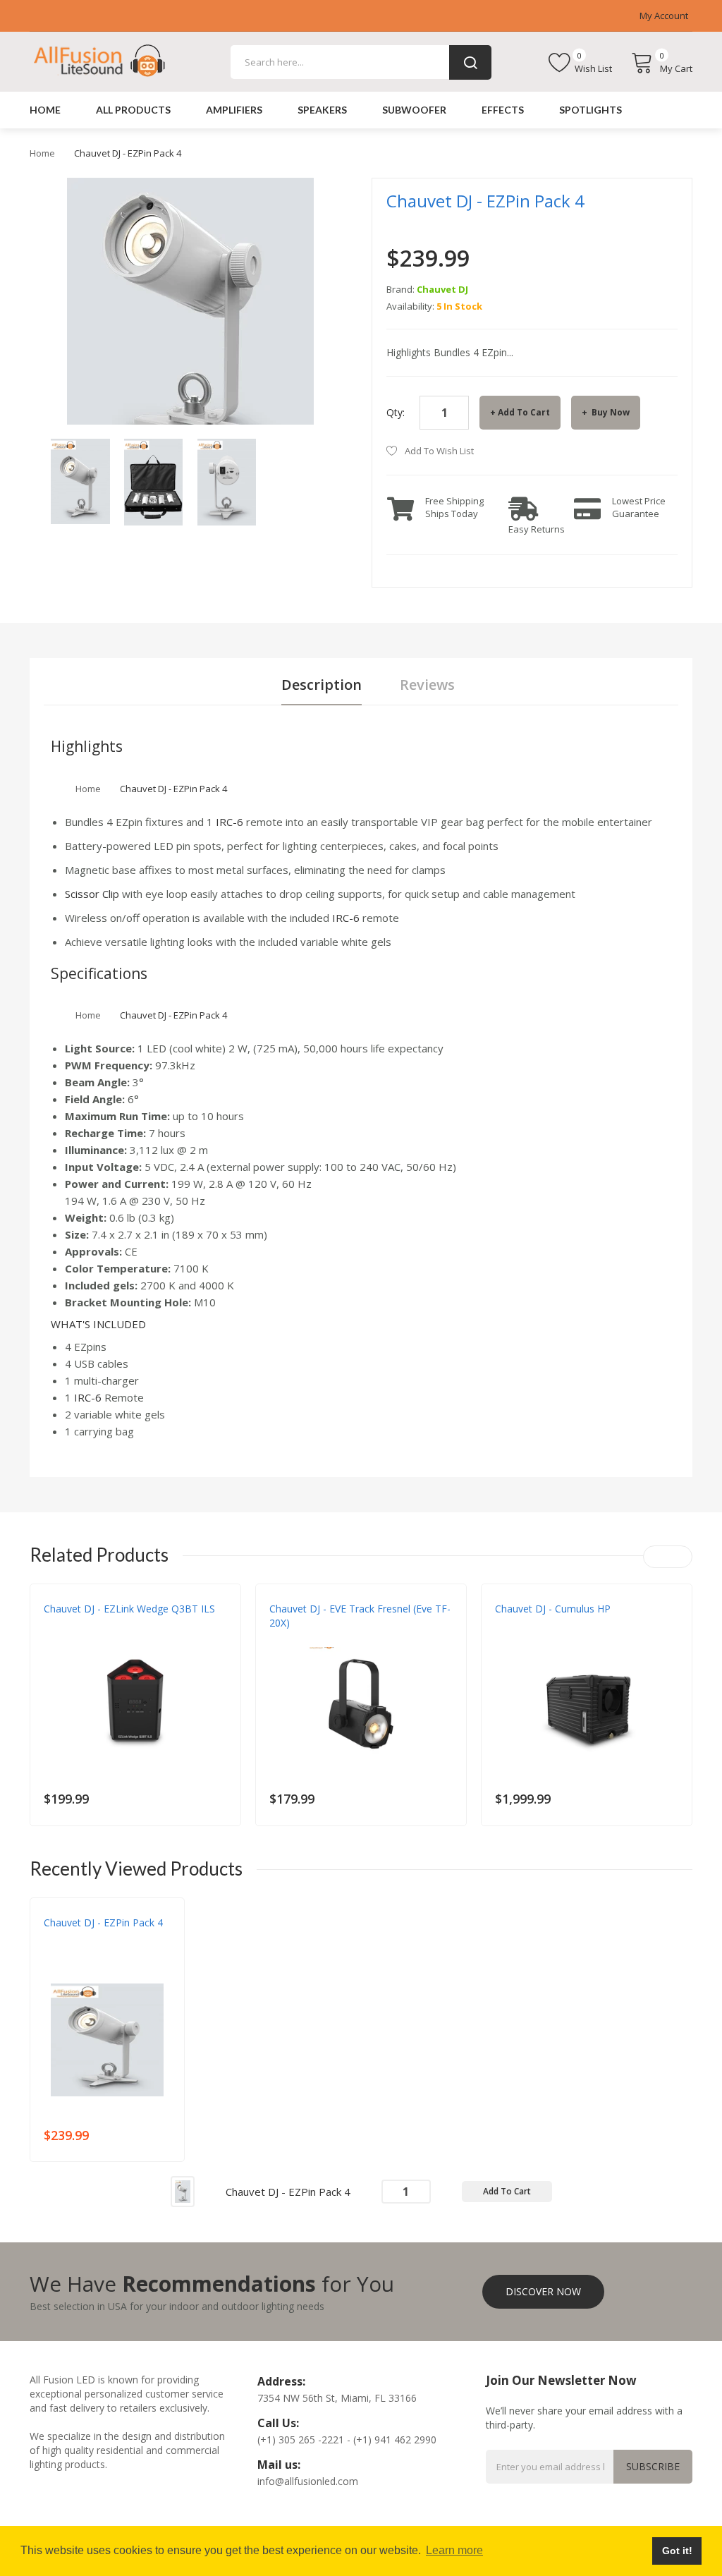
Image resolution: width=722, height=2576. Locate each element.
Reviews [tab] (427, 685)
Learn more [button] (454, 2550)
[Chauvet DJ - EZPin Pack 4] (80, 480)
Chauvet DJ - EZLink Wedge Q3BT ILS (129, 1609)
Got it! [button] (677, 2551)
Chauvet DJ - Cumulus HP (553, 1609)
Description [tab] (322, 685)
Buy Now (610, 412)
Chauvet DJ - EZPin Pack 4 (103, 1922)
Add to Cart (524, 412)
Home (42, 153)
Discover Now (543, 2291)
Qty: (396, 412)
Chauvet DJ (442, 289)
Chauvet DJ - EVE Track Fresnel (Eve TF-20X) (360, 1616)
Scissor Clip (92, 894)
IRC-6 (230, 822)
